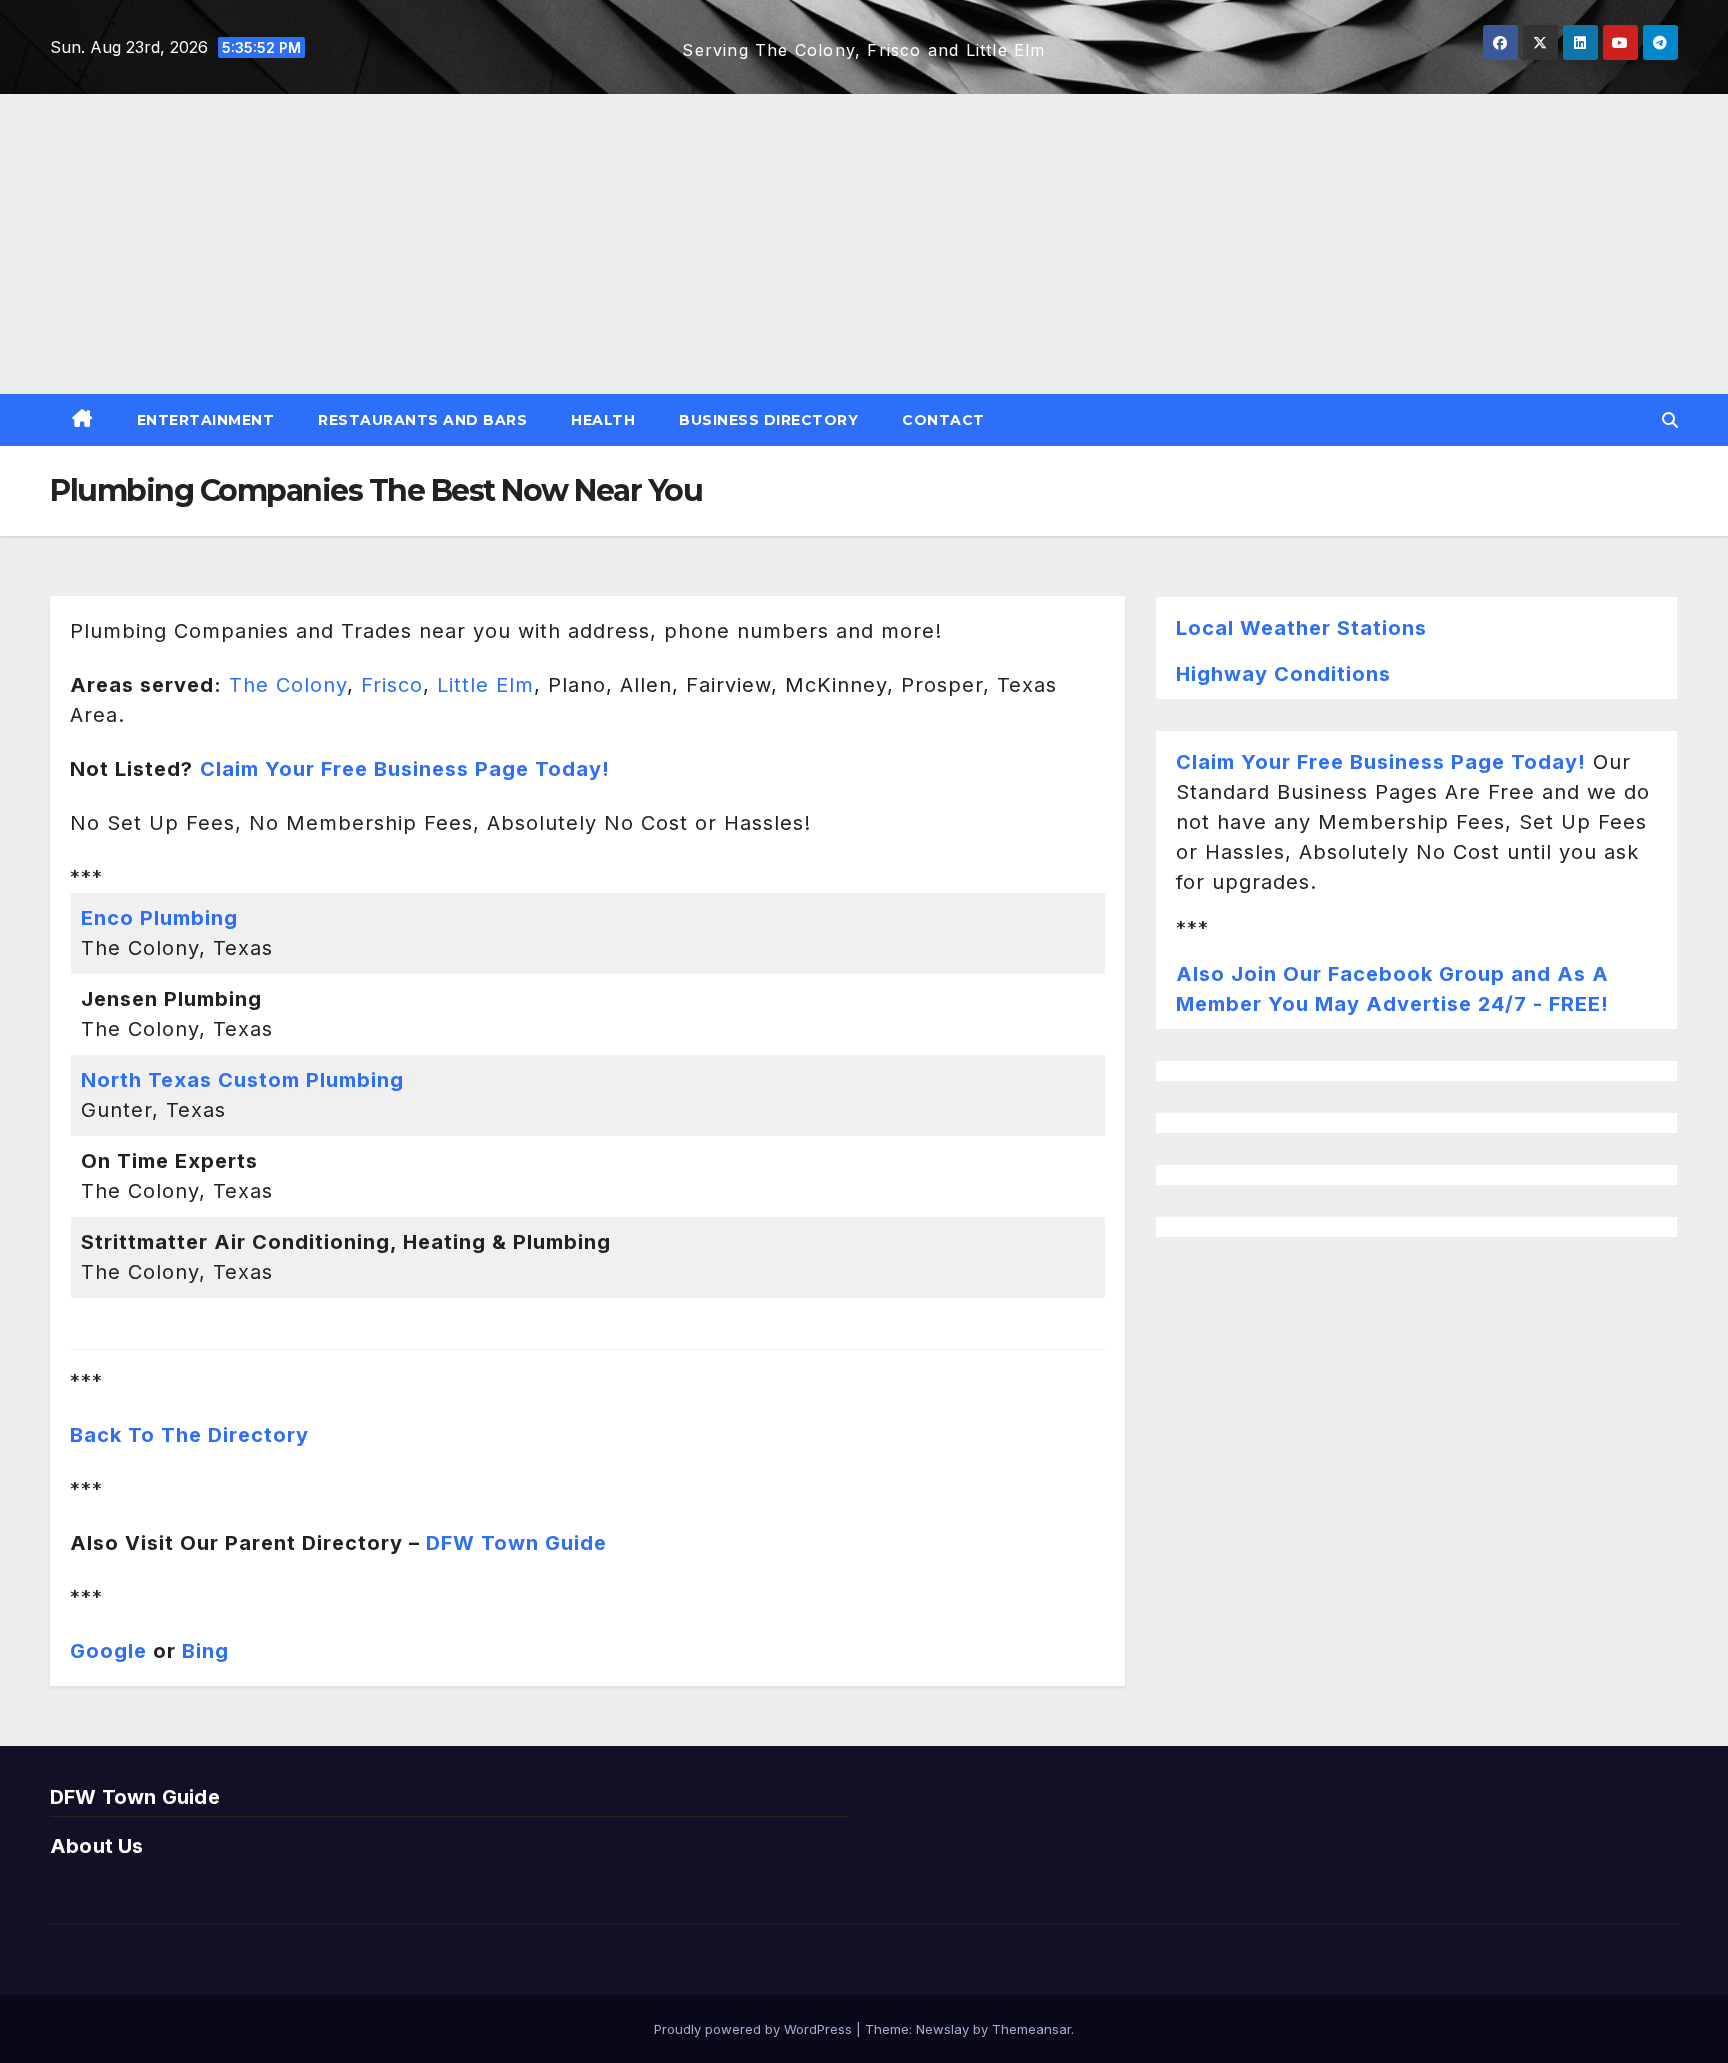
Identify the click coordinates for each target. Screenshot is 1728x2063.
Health (603, 420)
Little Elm (485, 685)
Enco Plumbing (159, 918)
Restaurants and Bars (422, 420)
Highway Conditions (1283, 674)
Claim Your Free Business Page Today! (1381, 762)
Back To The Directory (189, 1435)
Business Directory (768, 420)
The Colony (288, 685)
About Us (97, 1846)
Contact (943, 420)
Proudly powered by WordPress (755, 2029)
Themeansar (1031, 2029)
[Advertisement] (864, 244)
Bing (205, 1651)
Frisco (392, 685)
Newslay (942, 2029)
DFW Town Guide (516, 1543)
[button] (1670, 420)
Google (108, 1651)
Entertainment (206, 420)
